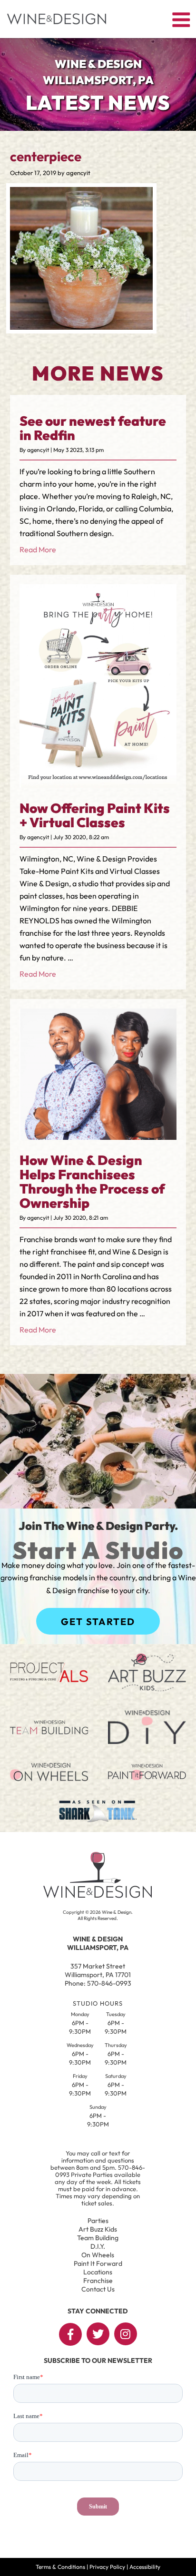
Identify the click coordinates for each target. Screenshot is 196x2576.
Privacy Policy (107, 2567)
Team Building (98, 2238)
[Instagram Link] (126, 2334)
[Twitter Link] (98, 2334)
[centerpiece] (81, 327)
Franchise (98, 2281)
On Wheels (98, 2255)
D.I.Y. (98, 2246)
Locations (98, 2272)
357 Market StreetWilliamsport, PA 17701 (98, 1970)
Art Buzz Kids (98, 2229)
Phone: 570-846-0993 (98, 1983)
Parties (98, 2221)
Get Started (98, 1621)
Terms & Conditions (60, 2567)
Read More (38, 549)
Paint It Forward (98, 2263)
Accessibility (145, 2567)
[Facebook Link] (70, 2334)
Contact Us (98, 2289)
